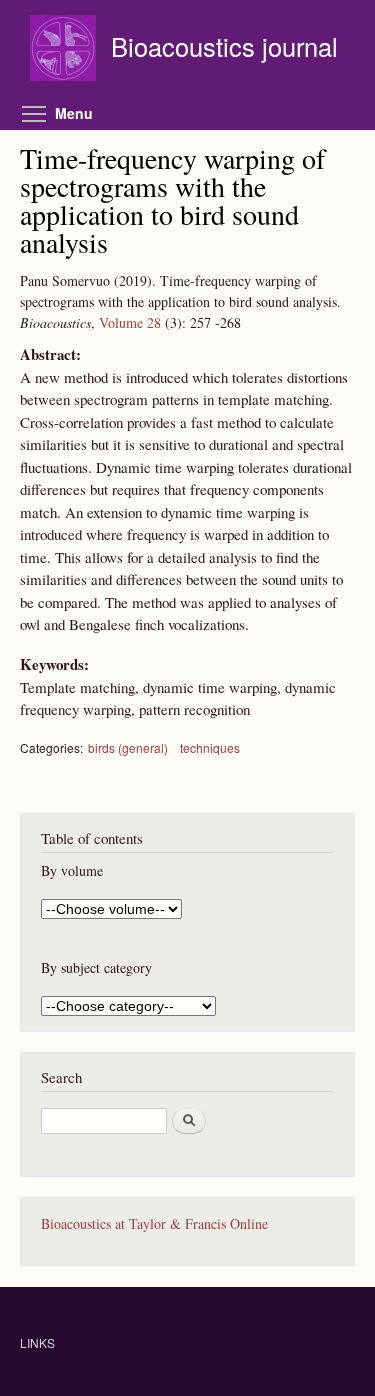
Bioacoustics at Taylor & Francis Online (154, 1223)
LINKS (37, 1342)
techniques (210, 747)
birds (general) (128, 747)
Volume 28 (130, 322)
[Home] (65, 50)
